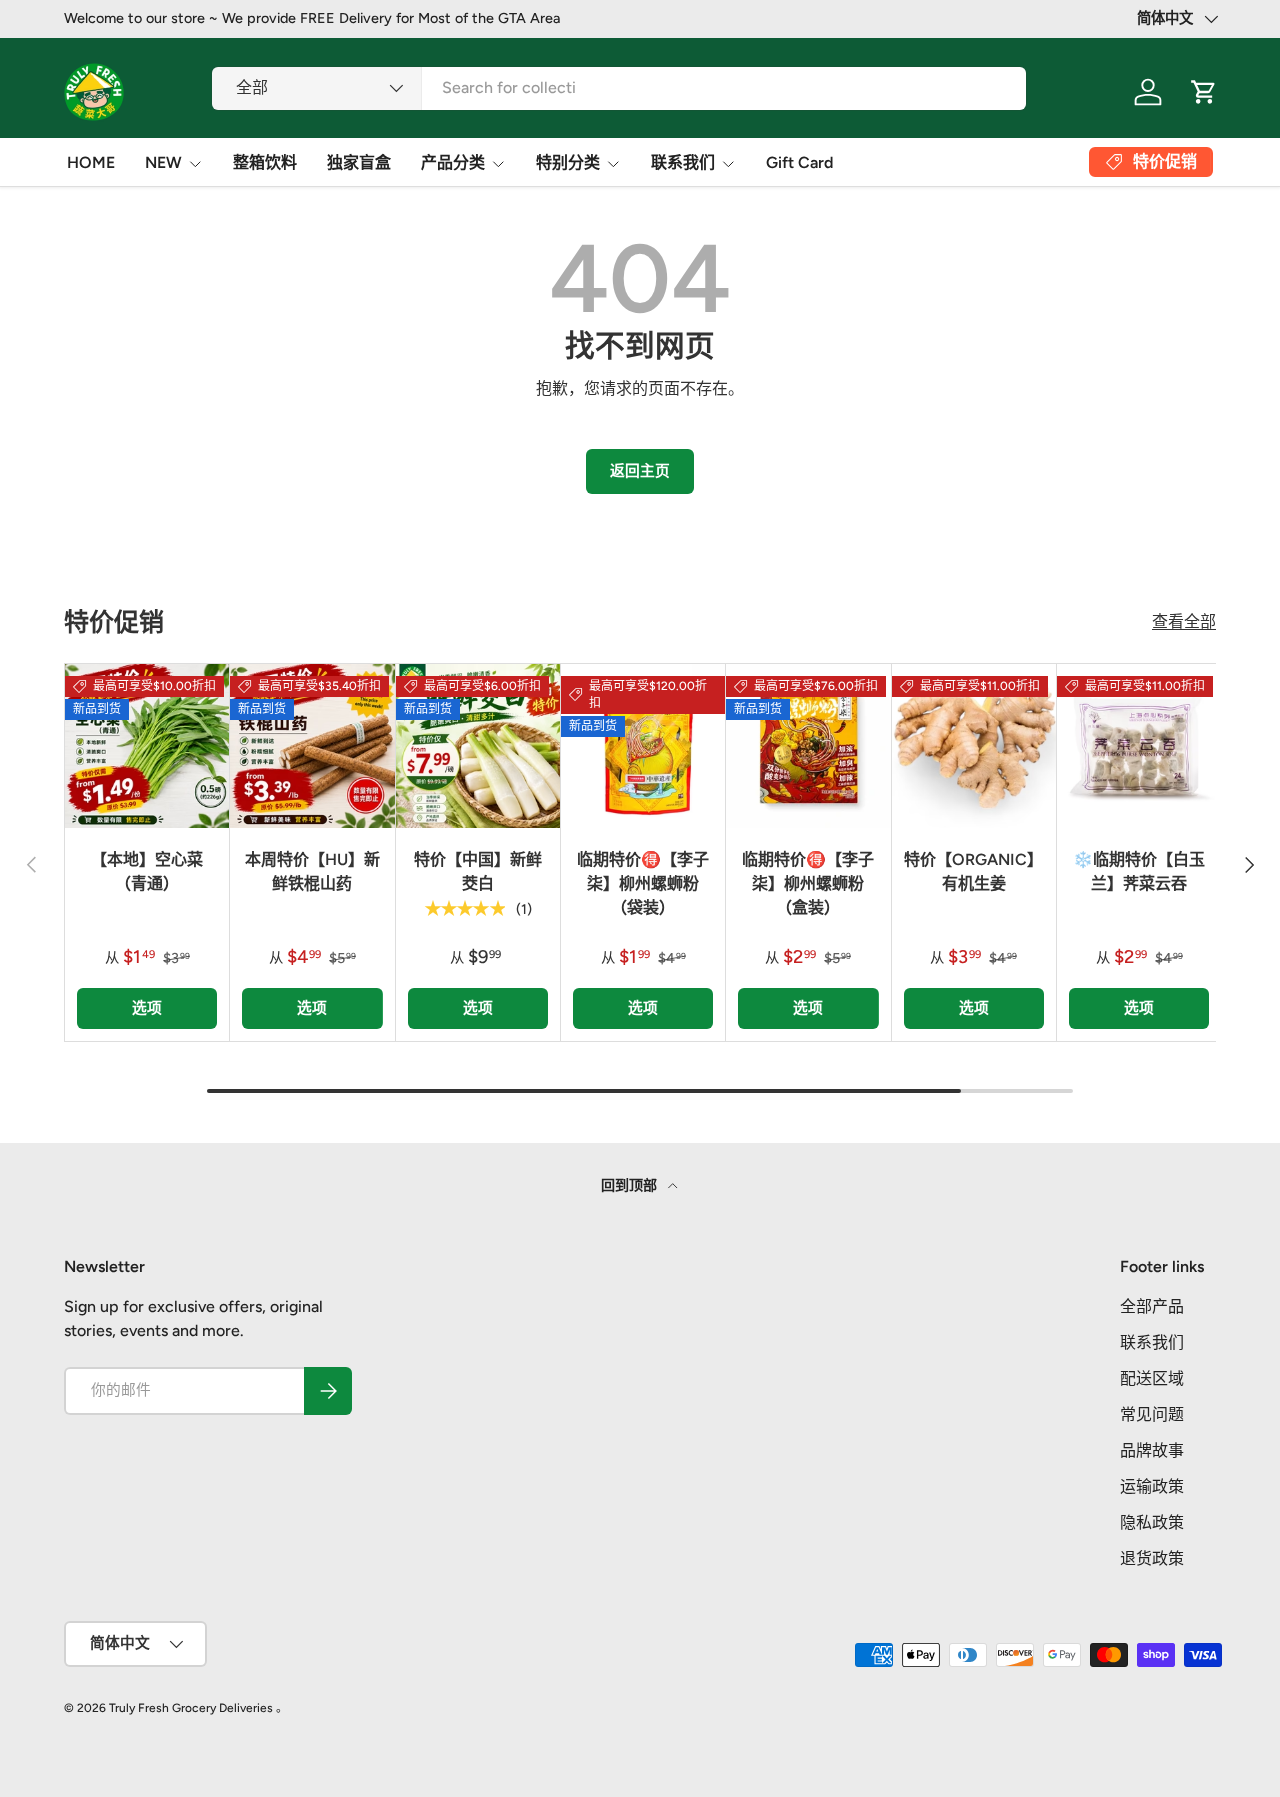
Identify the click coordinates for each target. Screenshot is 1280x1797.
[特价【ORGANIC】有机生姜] (974, 746)
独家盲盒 (359, 162)
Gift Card (799, 162)
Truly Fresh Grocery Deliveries (191, 1708)
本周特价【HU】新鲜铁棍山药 (312, 871)
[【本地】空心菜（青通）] (147, 746)
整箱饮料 (265, 162)
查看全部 (1184, 621)
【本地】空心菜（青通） (147, 871)
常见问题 (1152, 1414)
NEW (163, 162)
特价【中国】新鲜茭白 (478, 871)
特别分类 (568, 162)
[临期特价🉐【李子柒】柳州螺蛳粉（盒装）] (808, 746)
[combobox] (619, 87)
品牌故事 (1152, 1450)
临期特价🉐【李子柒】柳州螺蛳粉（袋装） (643, 883)
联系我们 (683, 162)
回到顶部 (630, 1185)
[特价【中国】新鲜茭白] (478, 746)
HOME (91, 162)
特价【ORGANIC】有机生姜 (973, 871)
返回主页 (640, 471)
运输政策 (1152, 1486)
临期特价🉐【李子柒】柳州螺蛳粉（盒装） (808, 883)
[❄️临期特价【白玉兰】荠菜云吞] (1139, 746)
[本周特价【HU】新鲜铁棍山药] (312, 746)
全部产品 (1152, 1306)
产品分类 (453, 162)
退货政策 (1152, 1558)
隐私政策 (1152, 1522)
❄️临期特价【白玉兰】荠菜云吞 (1139, 871)
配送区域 (1152, 1378)
